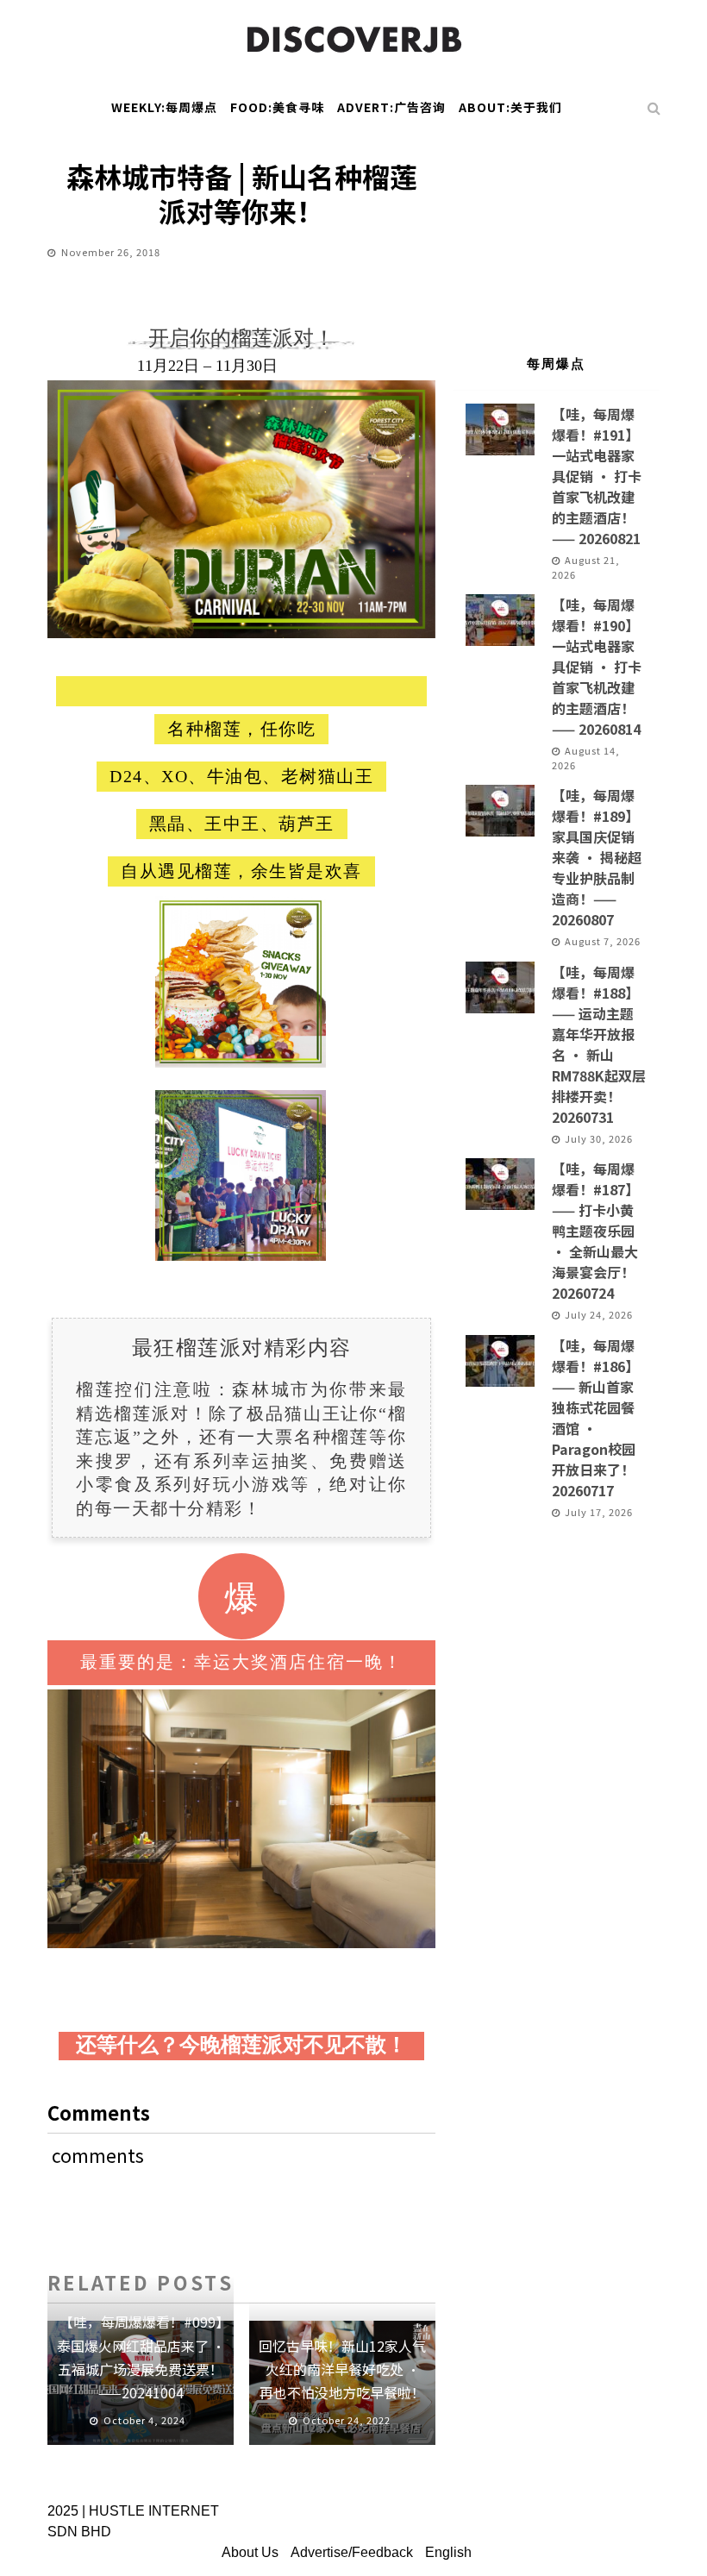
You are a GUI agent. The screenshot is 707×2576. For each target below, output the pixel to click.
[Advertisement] (556, 228)
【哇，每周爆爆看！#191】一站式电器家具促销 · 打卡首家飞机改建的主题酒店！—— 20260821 (597, 476)
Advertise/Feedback (352, 2552)
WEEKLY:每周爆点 (164, 107)
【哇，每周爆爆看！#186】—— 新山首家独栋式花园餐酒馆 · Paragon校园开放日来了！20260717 (595, 1418)
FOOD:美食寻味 (277, 107)
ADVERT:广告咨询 (391, 107)
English (448, 2552)
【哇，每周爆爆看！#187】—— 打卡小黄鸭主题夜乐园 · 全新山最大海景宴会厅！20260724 (595, 1231)
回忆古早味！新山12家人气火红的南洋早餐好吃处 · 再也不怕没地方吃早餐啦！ (342, 2369)
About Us (250, 2552)
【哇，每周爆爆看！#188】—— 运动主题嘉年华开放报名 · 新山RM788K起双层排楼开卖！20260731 (599, 1044)
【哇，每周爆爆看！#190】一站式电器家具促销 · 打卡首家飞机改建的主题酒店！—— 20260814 (597, 667)
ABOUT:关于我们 (510, 107)
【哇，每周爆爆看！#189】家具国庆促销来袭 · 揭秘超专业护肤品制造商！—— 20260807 (597, 857)
